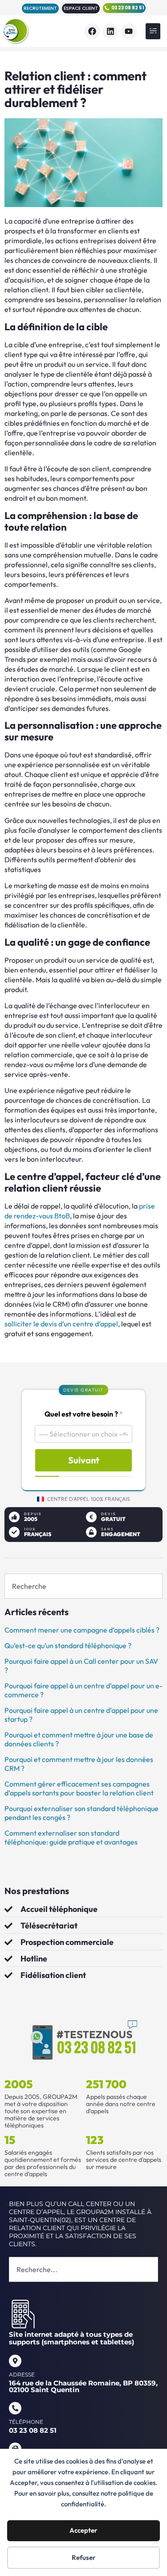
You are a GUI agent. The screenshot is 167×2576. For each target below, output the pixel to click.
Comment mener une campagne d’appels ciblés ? (82, 1630)
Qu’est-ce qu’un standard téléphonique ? (68, 1645)
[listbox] (83, 1434)
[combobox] (83, 1586)
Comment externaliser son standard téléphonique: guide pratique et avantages (71, 1837)
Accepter (83, 2530)
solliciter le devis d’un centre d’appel (61, 1324)
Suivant (84, 1460)
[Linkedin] (110, 31)
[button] (153, 31)
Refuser (84, 2557)
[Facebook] (92, 31)
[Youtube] (129, 31)
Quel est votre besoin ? (84, 1414)
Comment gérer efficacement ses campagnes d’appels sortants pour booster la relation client (79, 1788)
